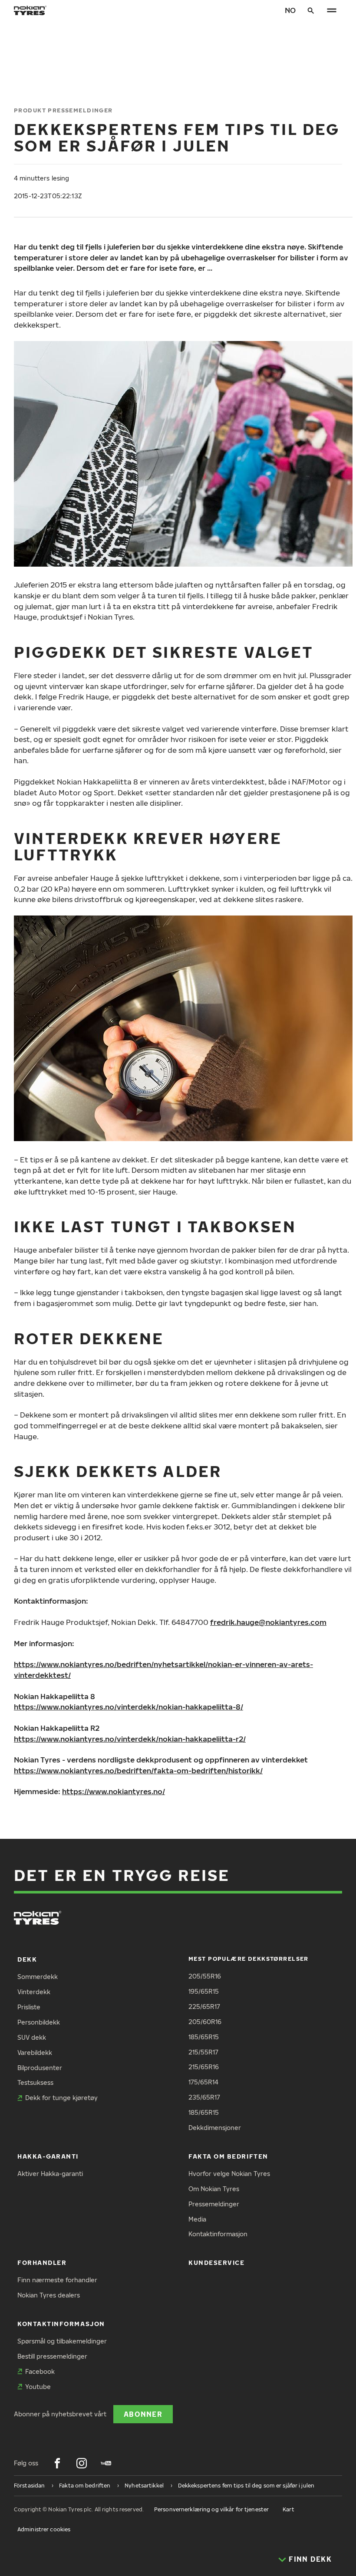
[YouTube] (106, 2463)
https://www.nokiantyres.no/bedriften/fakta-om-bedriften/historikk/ (138, 1770)
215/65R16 (204, 2067)
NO (290, 10)
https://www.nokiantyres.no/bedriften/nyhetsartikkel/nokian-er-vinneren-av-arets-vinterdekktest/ (163, 1670)
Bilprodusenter (40, 2068)
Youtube (38, 2387)
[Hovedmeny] (332, 10)
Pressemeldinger (214, 2204)
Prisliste (29, 2007)
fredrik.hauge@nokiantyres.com (268, 1622)
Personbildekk (39, 2022)
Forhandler (42, 2263)
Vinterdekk (34, 1992)
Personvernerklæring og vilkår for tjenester (211, 2509)
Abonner (143, 2414)
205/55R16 (205, 1976)
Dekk (27, 1959)
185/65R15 (204, 2037)
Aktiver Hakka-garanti (50, 2174)
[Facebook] (57, 2463)
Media (197, 2219)
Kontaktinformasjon (218, 2234)
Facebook (40, 2371)
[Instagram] (82, 2463)
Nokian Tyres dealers (49, 2295)
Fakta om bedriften (228, 2156)
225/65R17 (204, 2007)
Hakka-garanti (48, 2156)
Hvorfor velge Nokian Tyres (229, 2174)
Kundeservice (216, 2263)
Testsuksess (35, 2082)
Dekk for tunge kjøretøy (61, 2098)
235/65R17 (204, 2097)
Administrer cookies (44, 2529)
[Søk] (311, 10)
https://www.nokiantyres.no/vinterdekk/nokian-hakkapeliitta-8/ (129, 1707)
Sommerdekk (38, 1977)
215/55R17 (203, 2052)
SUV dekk (32, 2037)
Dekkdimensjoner (215, 2128)
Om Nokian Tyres (214, 2189)
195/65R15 (204, 1991)
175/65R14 (203, 2082)
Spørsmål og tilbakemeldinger (62, 2341)
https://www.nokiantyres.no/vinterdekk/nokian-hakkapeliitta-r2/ (130, 1739)
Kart (288, 2509)
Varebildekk (35, 2053)
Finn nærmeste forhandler (57, 2280)
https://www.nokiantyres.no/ (114, 1791)
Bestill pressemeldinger (52, 2356)
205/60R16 (205, 2022)
